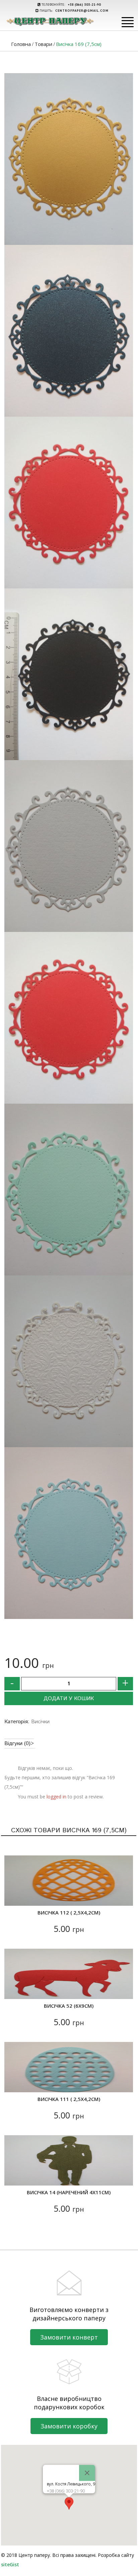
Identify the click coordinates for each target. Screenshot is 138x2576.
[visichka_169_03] (69, 331)
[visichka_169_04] (69, 159)
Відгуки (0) (17, 1744)
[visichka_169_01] (69, 674)
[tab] (19, 1744)
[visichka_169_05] (69, 503)
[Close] (87, 2473)
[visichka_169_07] (69, 1361)
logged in (56, 1797)
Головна (21, 44)
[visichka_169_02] (69, 846)
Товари (43, 44)
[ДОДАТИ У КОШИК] (14, 1897)
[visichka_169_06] (69, 1190)
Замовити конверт (69, 2337)
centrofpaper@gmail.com (82, 11)
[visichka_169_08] (69, 1533)
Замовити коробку (69, 2426)
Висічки (40, 1722)
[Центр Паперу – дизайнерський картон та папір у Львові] (50, 21)
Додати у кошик (69, 1699)
